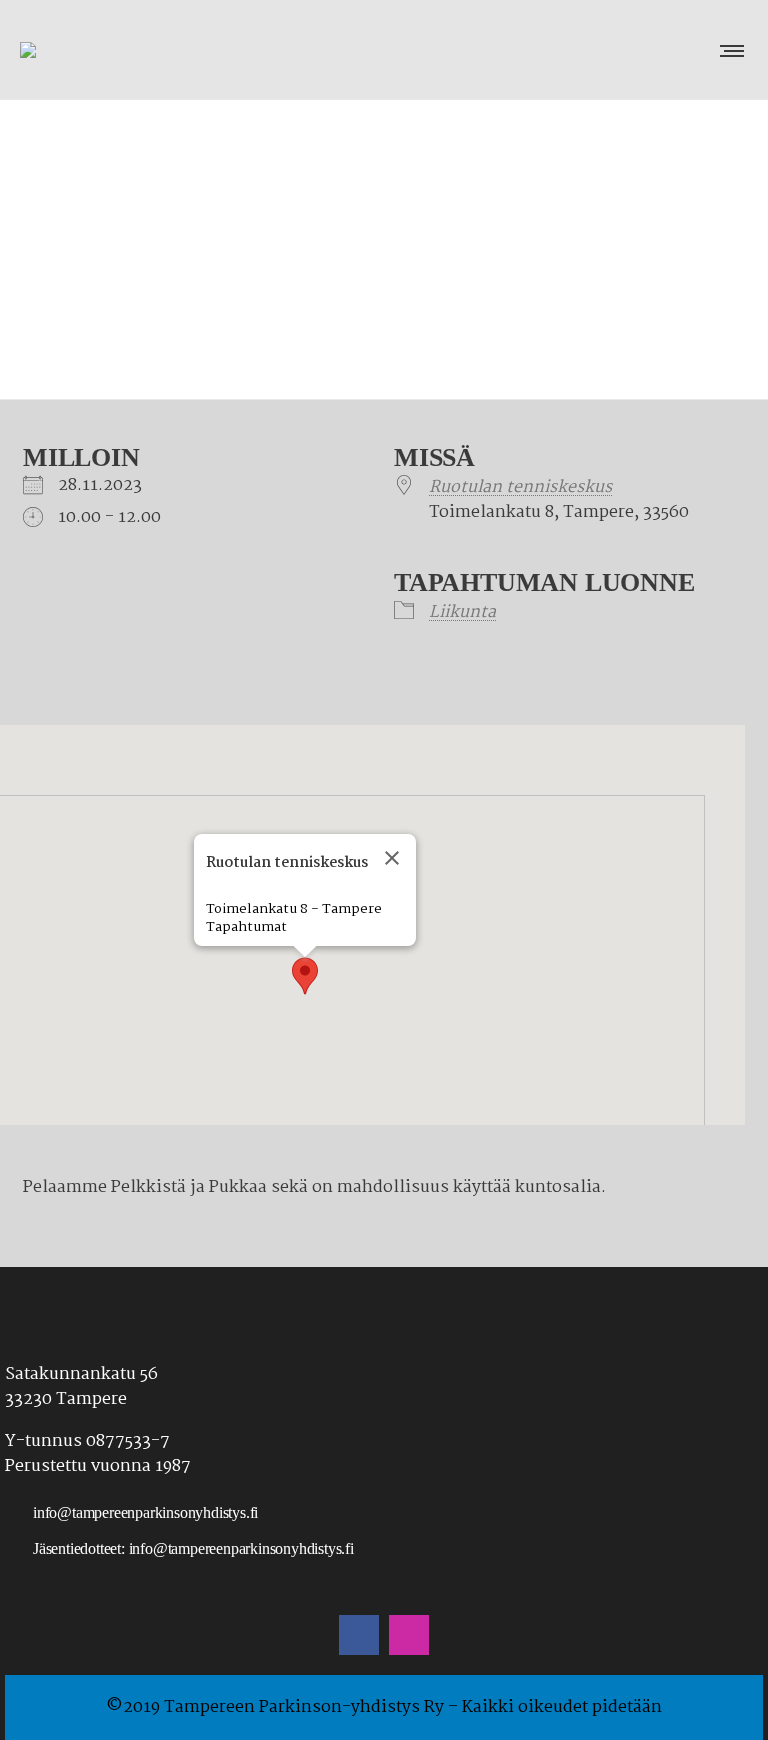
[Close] (392, 858)
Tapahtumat (246, 927)
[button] (305, 976)
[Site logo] (85, 50)
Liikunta (462, 612)
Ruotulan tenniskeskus (520, 487)
